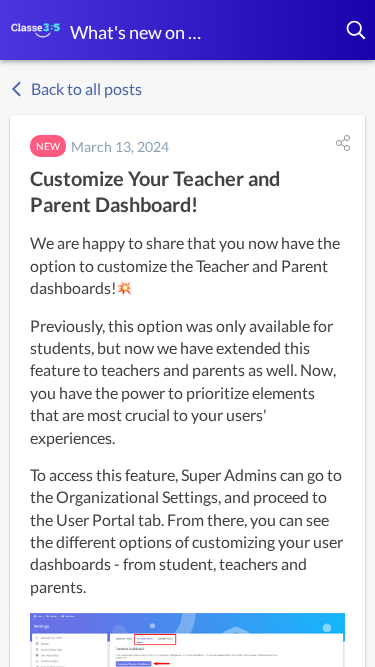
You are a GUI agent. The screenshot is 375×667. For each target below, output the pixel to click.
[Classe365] (35, 30)
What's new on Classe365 (140, 32)
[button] (357, 30)
